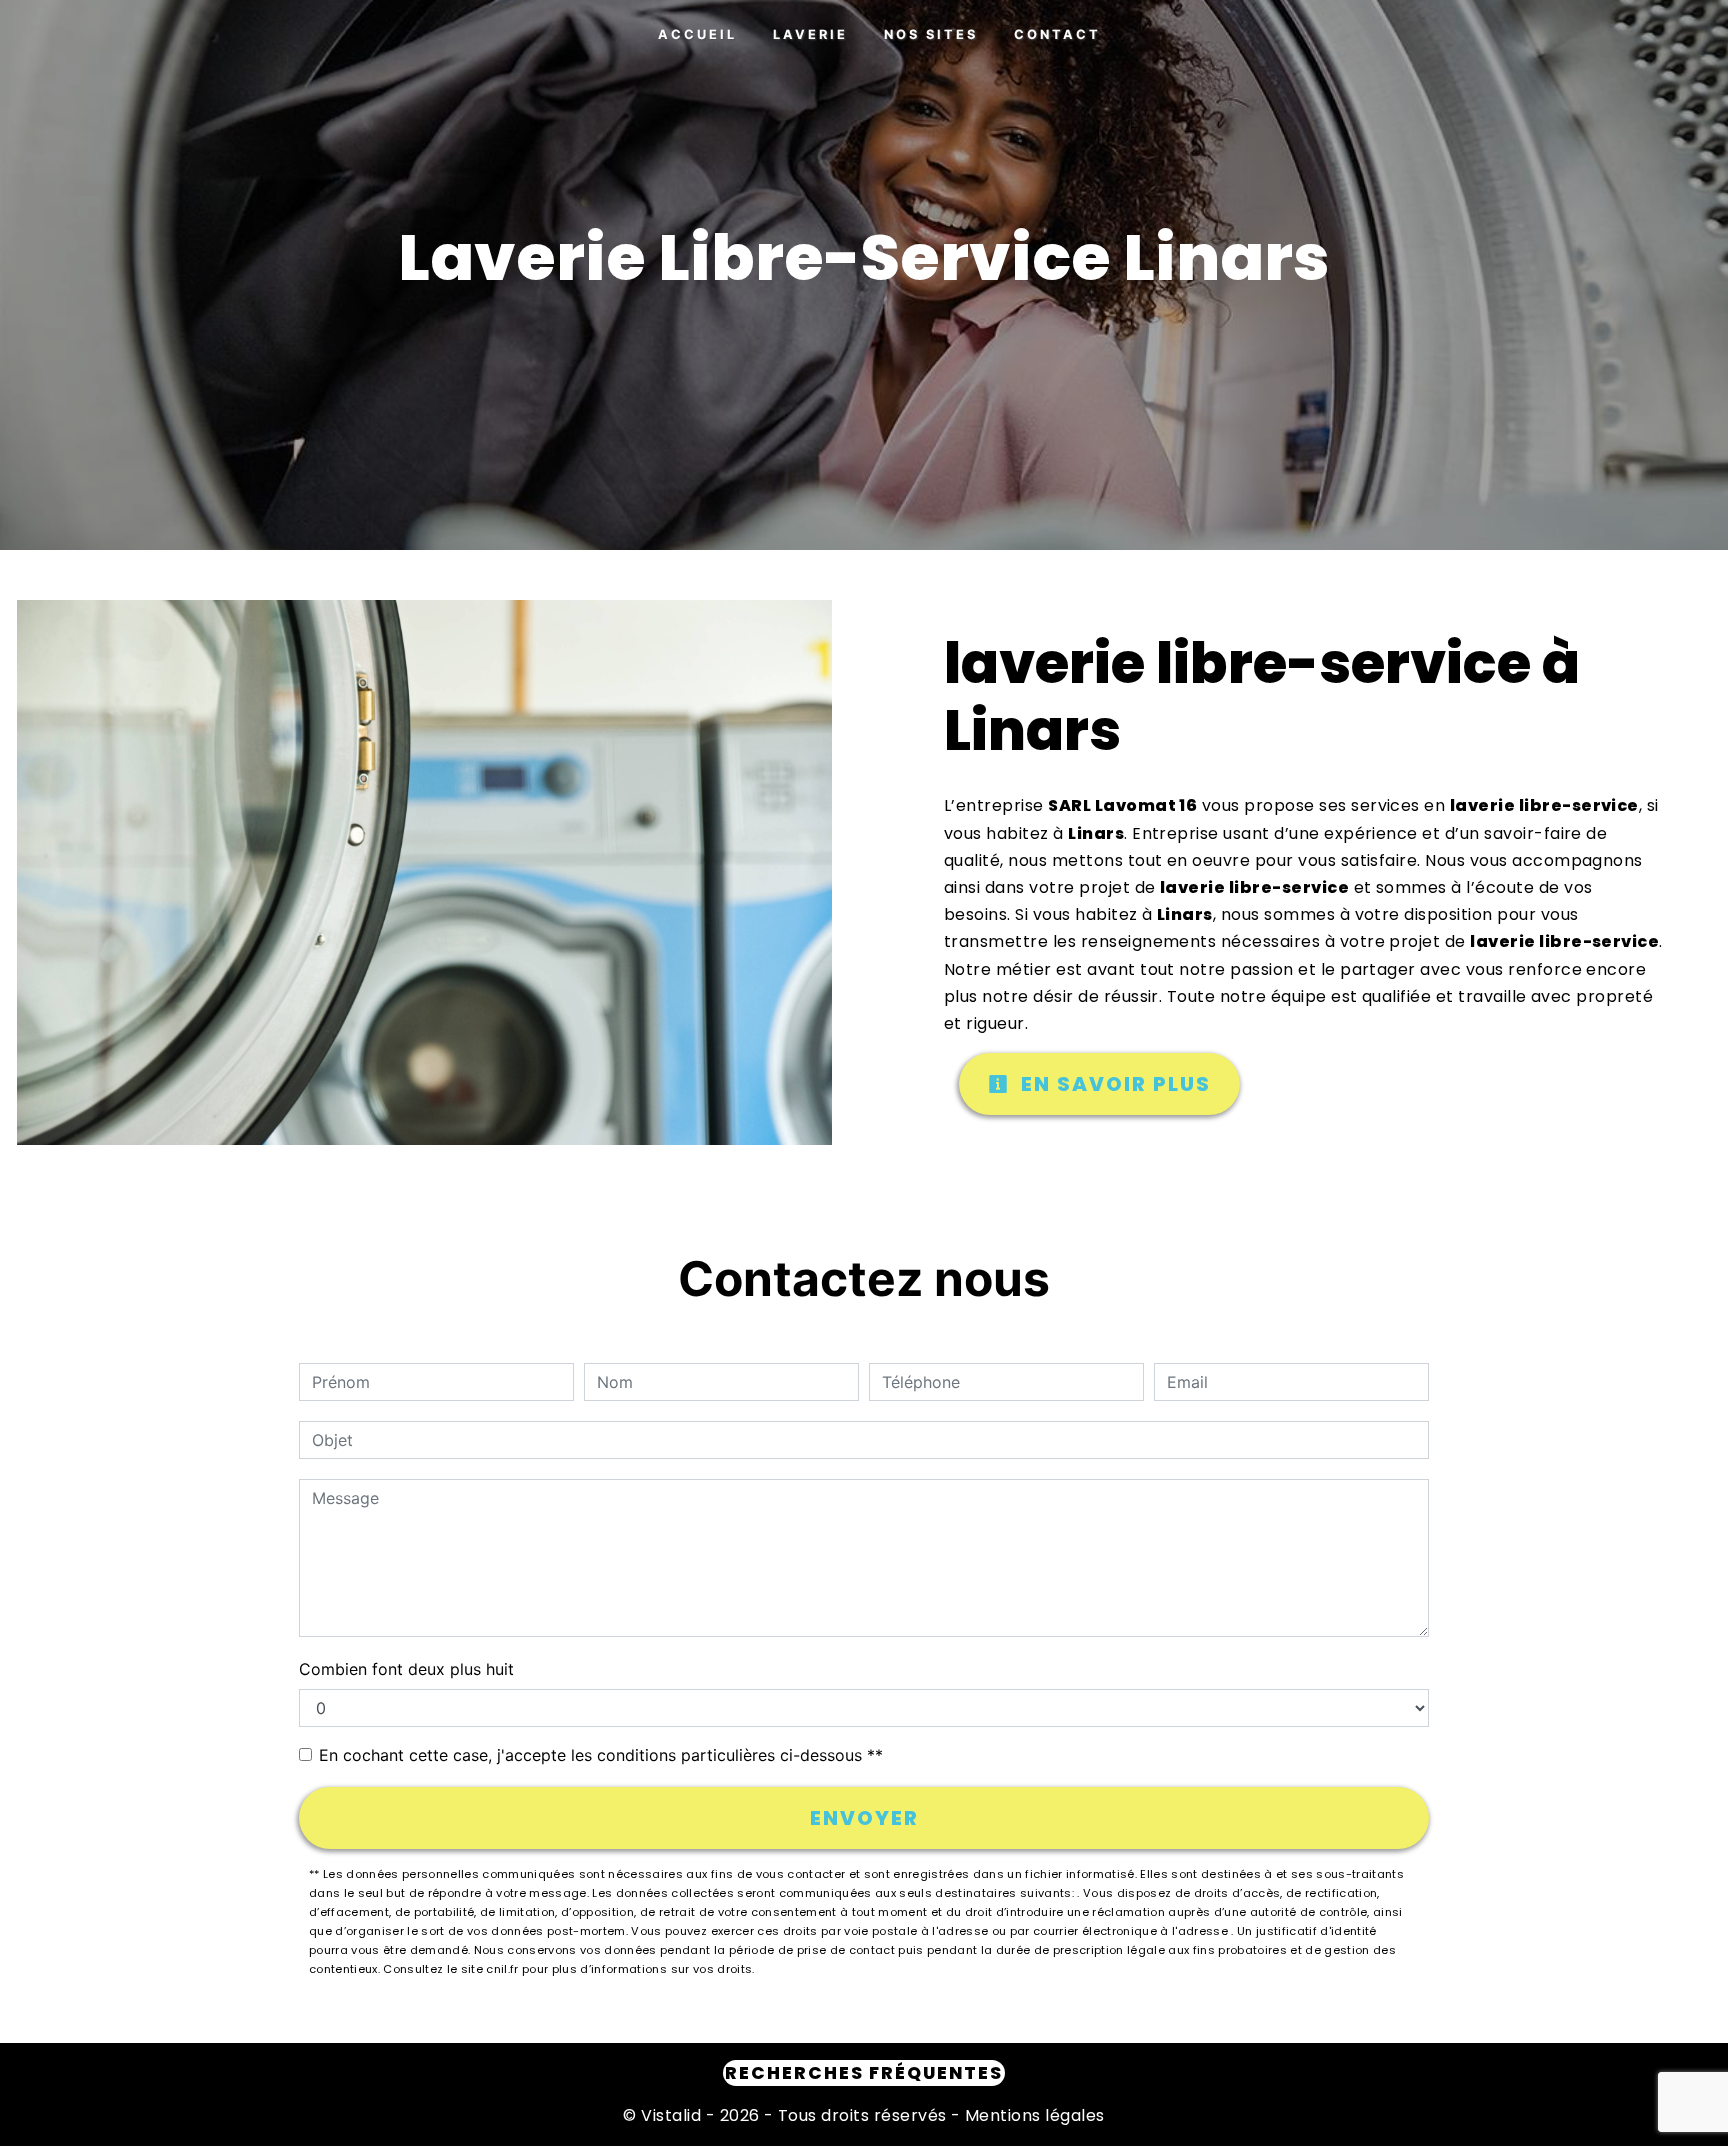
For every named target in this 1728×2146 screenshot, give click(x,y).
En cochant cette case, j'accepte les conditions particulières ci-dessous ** (601, 1755)
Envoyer (864, 1818)
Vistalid (671, 2115)
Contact (1057, 34)
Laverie (810, 34)
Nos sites (931, 34)
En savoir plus (1113, 1084)
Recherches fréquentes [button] (864, 2073)
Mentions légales (1033, 2115)
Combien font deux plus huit (406, 1669)
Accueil (697, 34)
